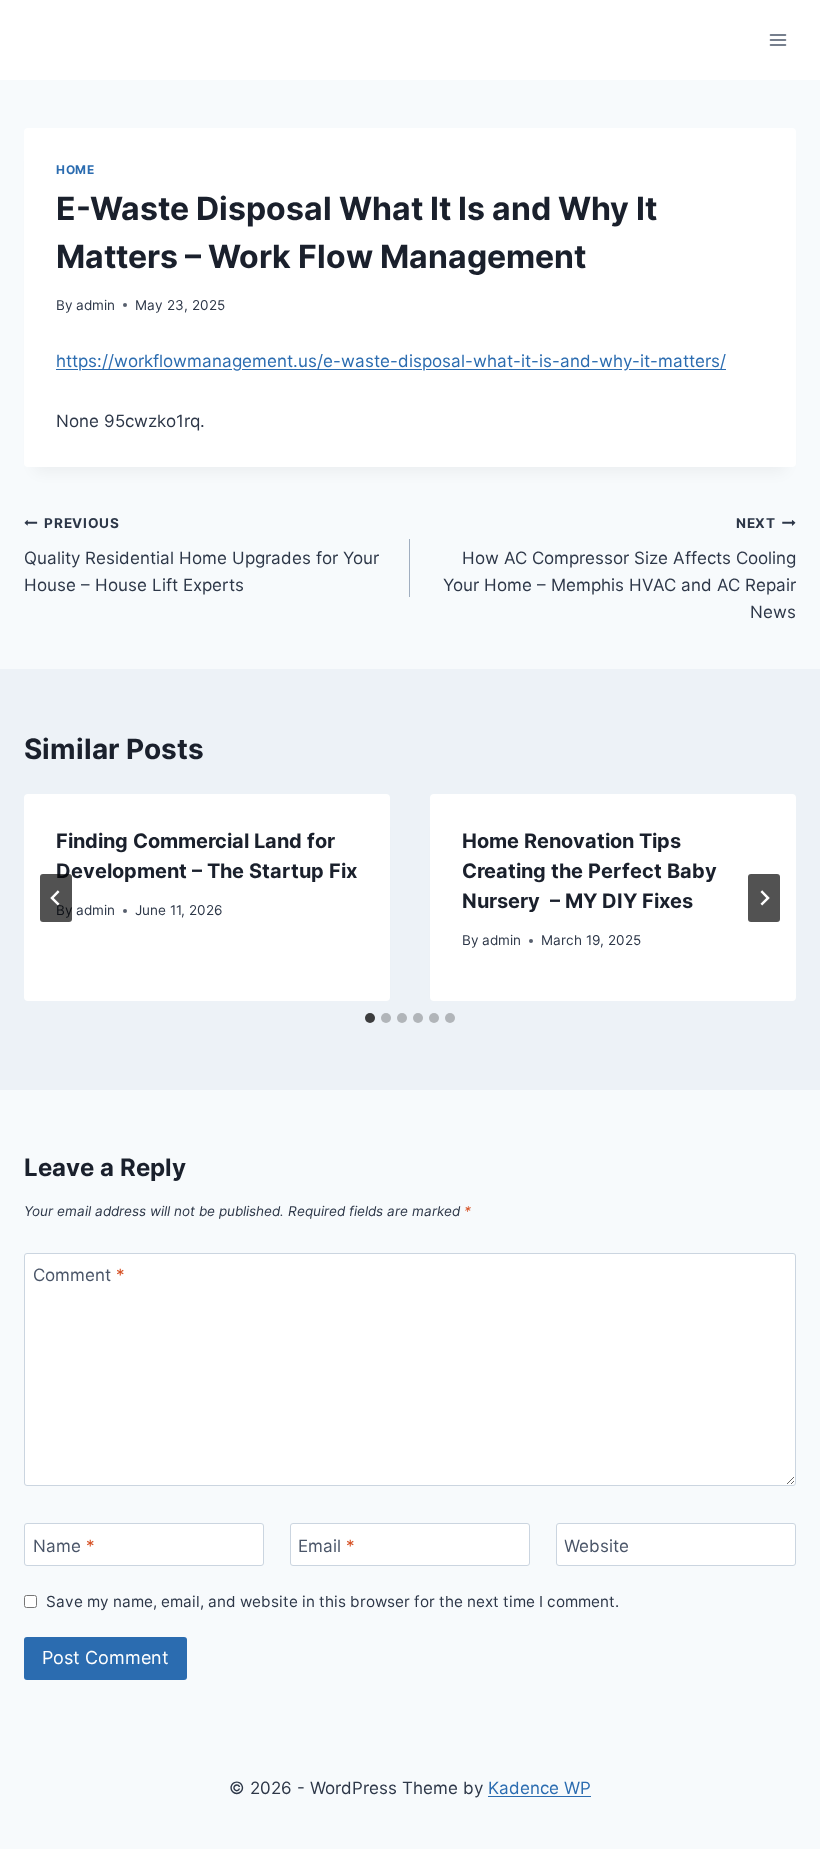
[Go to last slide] (56, 898)
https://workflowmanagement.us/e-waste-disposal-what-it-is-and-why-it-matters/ (391, 361)
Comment (79, 1275)
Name (64, 1545)
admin (95, 305)
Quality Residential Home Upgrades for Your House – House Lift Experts (201, 555)
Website (596, 1545)
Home (75, 169)
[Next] (764, 898)
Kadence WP (539, 1788)
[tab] (370, 1018)
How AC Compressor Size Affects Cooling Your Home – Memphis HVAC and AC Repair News (619, 568)
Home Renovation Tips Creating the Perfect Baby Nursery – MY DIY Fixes (589, 871)
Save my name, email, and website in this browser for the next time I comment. (332, 1601)
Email (326, 1545)
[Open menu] (777, 39)
